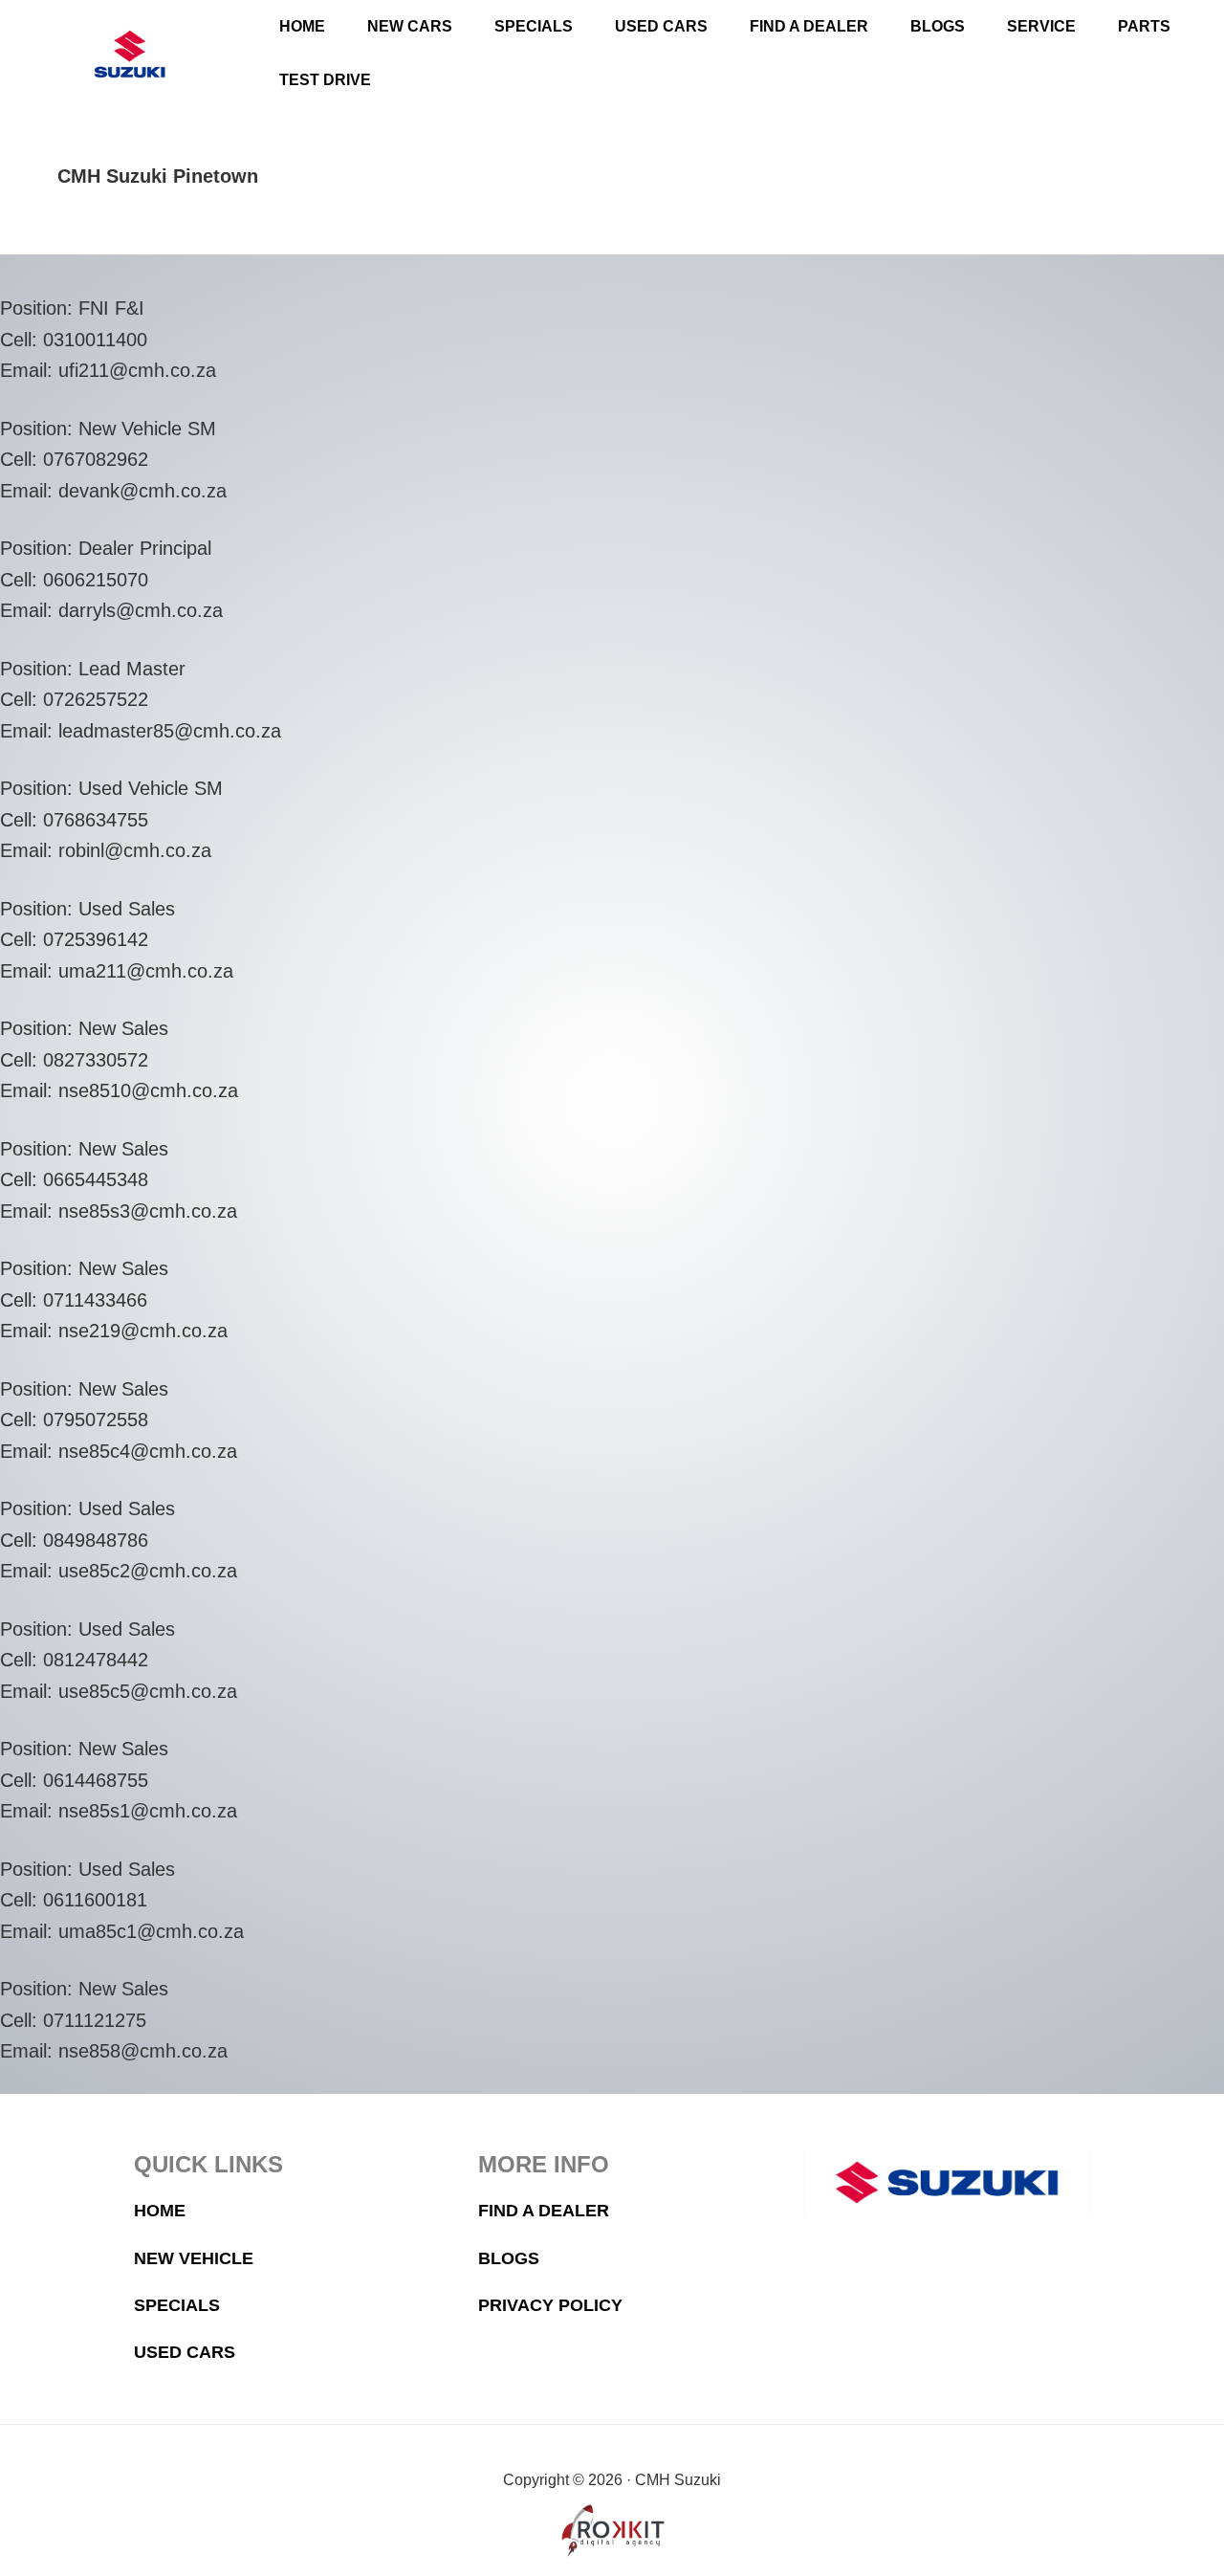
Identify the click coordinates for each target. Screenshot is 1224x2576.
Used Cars (185, 2352)
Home (160, 2211)
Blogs (509, 2258)
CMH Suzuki (130, 54)
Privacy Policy (550, 2305)
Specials (177, 2305)
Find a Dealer (544, 2211)
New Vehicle (194, 2258)
